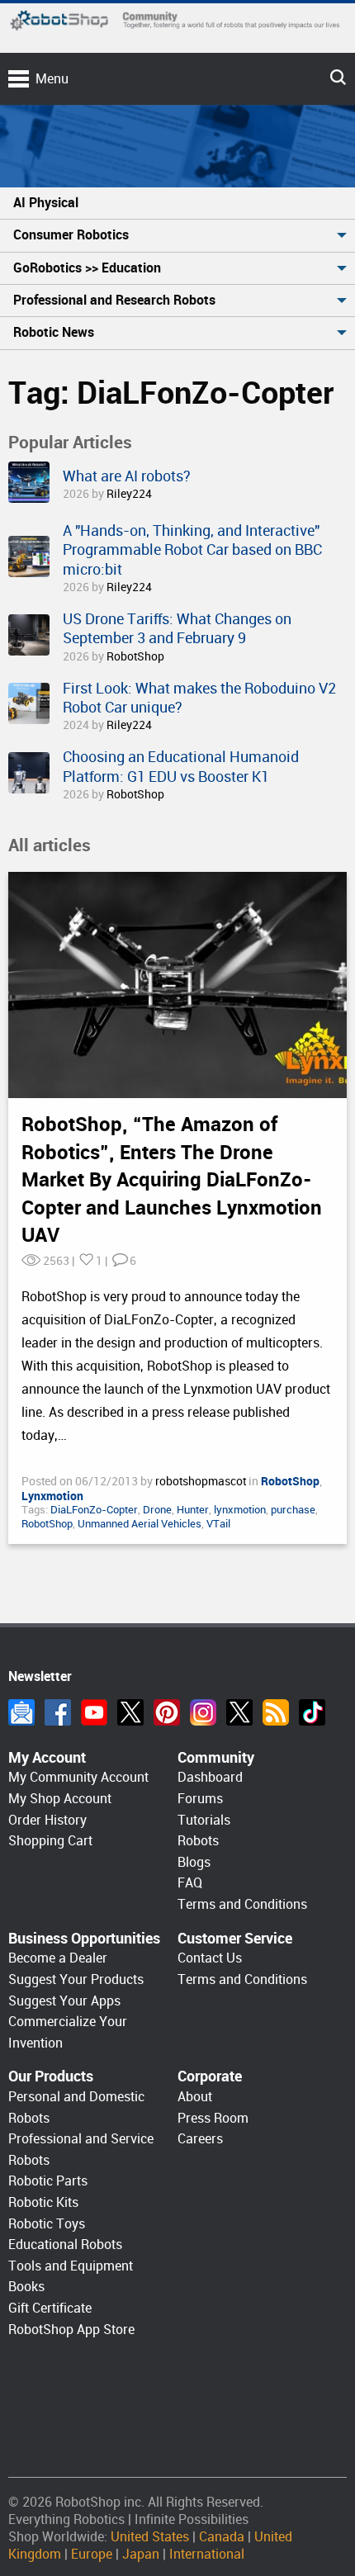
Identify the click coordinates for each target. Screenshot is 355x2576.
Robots (198, 1841)
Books (26, 2287)
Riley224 (129, 494)
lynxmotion (240, 1510)
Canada (222, 2537)
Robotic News (54, 332)
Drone (157, 1510)
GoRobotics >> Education (87, 268)
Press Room (213, 2118)
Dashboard (210, 1777)
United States (150, 2537)
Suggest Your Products (76, 1979)
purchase (293, 1510)
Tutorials (204, 1820)
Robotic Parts (48, 2181)
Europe (92, 2554)
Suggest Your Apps (64, 2001)
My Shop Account (60, 1799)
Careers (200, 2139)
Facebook (58, 1712)
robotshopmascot (202, 1481)
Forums (200, 1799)
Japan (141, 2554)
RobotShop (135, 656)
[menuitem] (177, 204)
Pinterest (167, 1712)
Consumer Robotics (71, 235)
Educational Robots (65, 2245)
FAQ (190, 1883)
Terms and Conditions (242, 1904)
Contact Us (210, 1958)
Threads (239, 1712)
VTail (218, 1524)
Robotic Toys (47, 2224)
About (195, 2097)
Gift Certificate (50, 2308)
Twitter (130, 1712)
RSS (276, 1712)
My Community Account (78, 1777)
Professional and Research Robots (114, 300)
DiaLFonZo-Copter (94, 1510)
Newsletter (21, 1712)
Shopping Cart (50, 1841)
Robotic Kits (43, 2202)
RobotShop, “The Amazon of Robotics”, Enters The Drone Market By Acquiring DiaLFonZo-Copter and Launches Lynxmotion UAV (172, 1180)
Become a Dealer (58, 1958)
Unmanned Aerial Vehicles (140, 1524)
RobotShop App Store (71, 2330)
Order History (47, 1820)
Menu (52, 79)
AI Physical (46, 203)
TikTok (312, 1712)
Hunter (193, 1510)
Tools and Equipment (71, 2266)
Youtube (94, 1712)
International (207, 2554)
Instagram (203, 1712)
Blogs (194, 1862)
